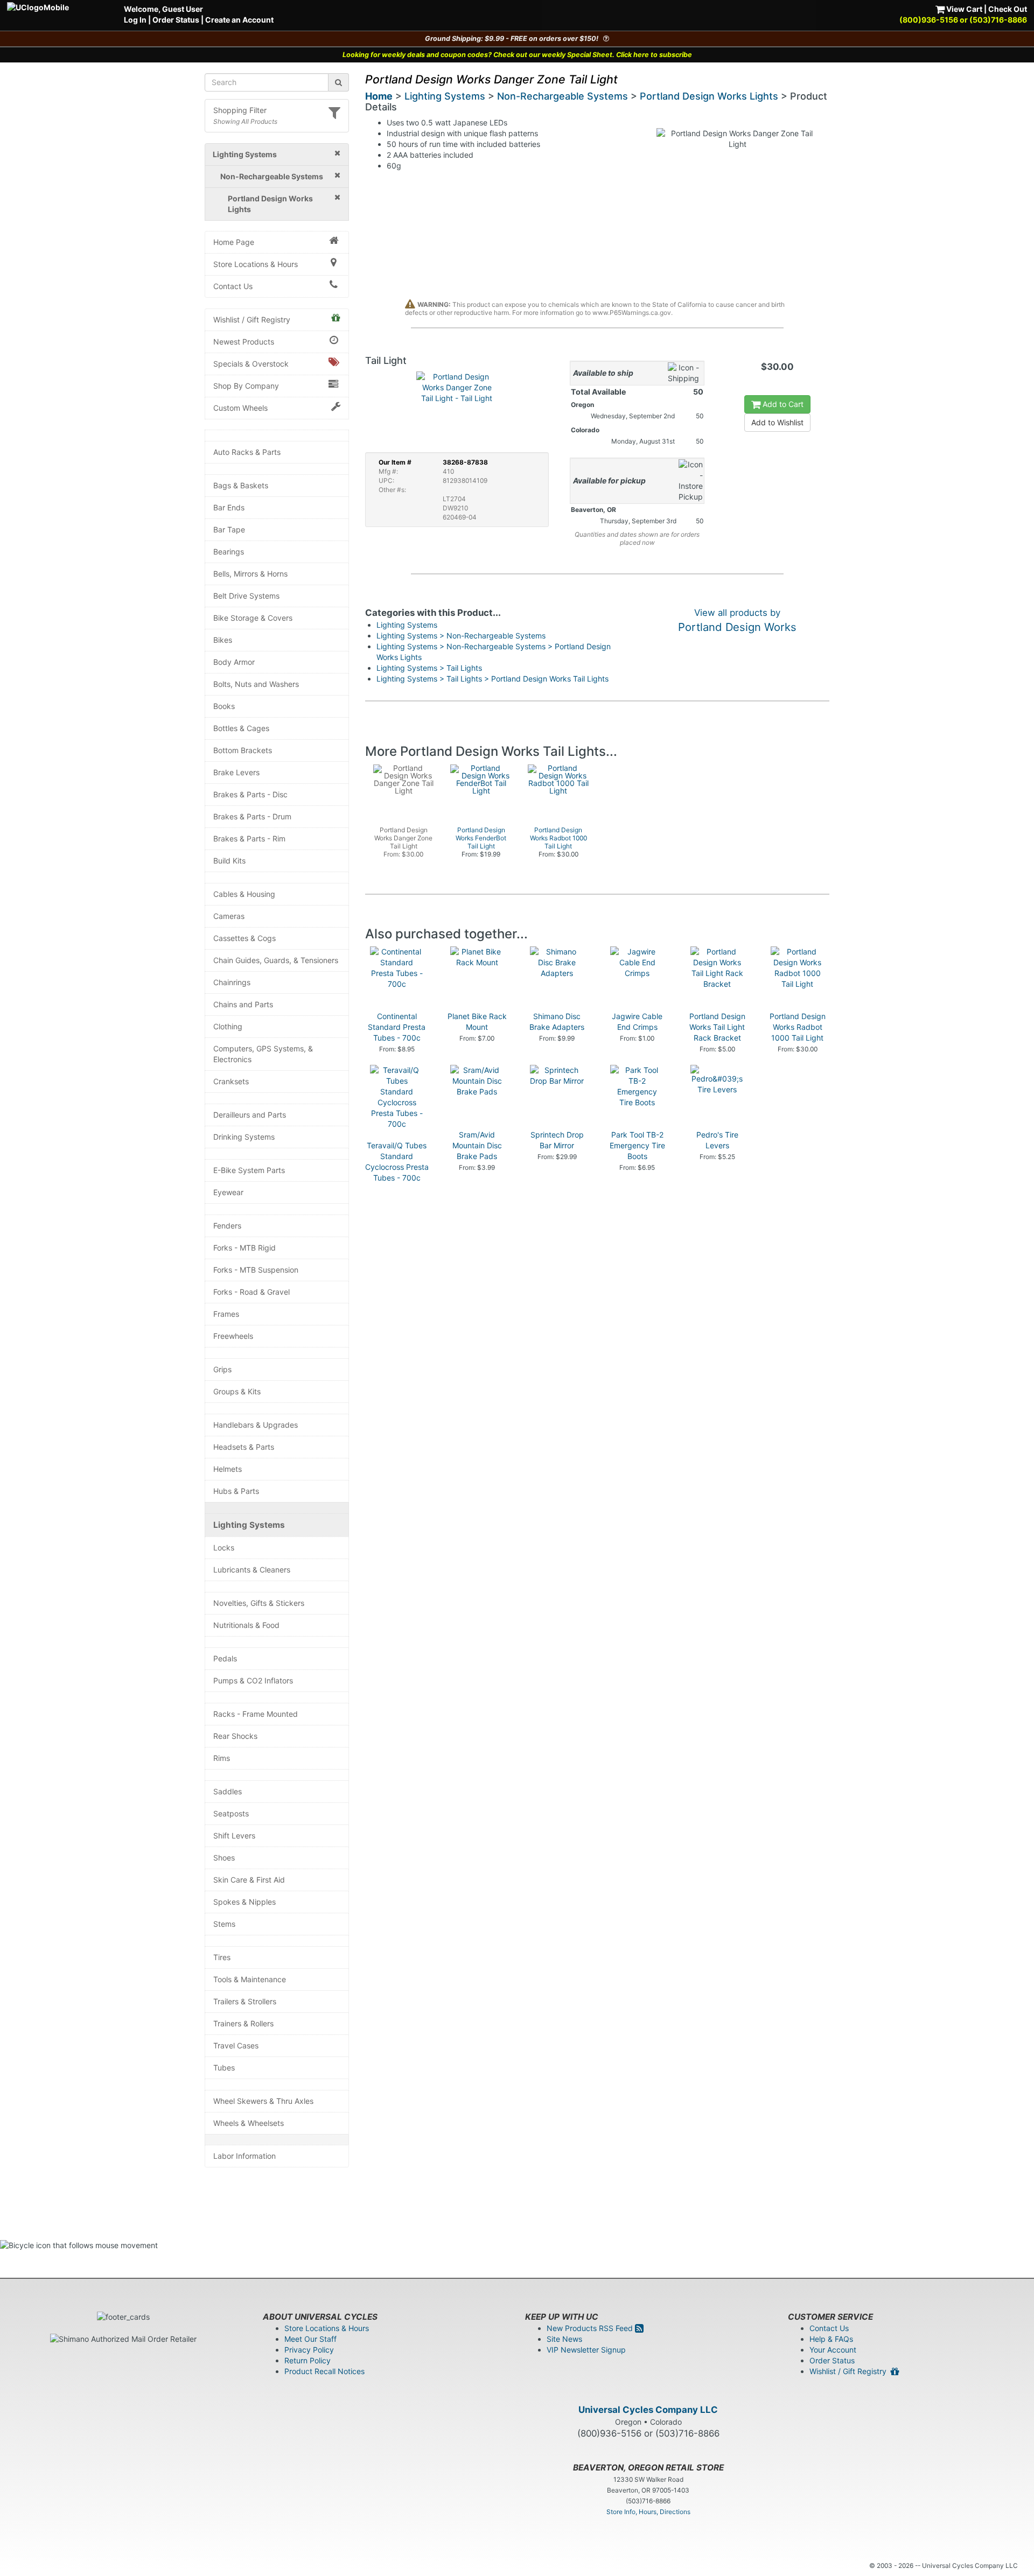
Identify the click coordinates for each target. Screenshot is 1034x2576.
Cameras (229, 916)
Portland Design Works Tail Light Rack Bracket (717, 1027)
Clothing (228, 1026)
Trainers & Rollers (243, 2023)
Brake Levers (236, 772)
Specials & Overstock (251, 364)
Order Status (176, 20)
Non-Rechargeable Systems (563, 96)
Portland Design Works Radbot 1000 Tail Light (798, 1027)
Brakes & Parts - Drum (252, 816)
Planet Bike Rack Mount (477, 1022)
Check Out (1008, 9)
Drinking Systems (244, 1137)
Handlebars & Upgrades (256, 1425)
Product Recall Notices (324, 2371)
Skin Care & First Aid (249, 1880)
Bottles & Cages (241, 728)
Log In (135, 20)
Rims (222, 1758)
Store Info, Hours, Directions (648, 2512)
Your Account (833, 2350)
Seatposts (231, 1813)
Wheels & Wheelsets (249, 2123)
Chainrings (232, 982)
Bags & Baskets (241, 485)
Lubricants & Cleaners (252, 1570)
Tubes (224, 2068)
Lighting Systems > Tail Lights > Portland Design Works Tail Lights (492, 679)
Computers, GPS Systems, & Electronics (263, 1054)
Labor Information (244, 2156)
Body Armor (234, 662)
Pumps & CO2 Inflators (253, 1680)
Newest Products (244, 342)
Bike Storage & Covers (253, 618)
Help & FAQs (831, 2339)
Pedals (225, 1658)
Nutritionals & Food (246, 1625)
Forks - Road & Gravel (251, 1292)
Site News (564, 2339)
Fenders (227, 1226)
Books (224, 706)
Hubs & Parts (236, 1491)
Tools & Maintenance (250, 1979)
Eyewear (228, 1192)
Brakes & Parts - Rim (249, 838)
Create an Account (239, 20)
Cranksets (231, 1081)
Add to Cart (782, 404)
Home (379, 96)
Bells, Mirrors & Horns (250, 574)
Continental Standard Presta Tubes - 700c (397, 1027)
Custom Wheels (240, 408)
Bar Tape (229, 529)
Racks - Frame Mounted (256, 1714)
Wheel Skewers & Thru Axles (263, 2101)
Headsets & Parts (244, 1447)
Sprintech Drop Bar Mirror (557, 1140)
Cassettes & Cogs (244, 938)
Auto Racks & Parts (247, 452)
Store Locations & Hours (256, 264)
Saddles (228, 1791)
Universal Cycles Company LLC (648, 2410)
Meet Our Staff (310, 2339)
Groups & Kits (237, 1391)
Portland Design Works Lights (709, 96)
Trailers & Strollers (245, 2001)
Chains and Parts (243, 1004)
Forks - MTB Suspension (256, 1270)
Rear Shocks (235, 1736)
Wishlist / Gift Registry (252, 320)
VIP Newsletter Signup (586, 2350)
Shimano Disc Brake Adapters (557, 1022)
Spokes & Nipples (244, 1902)
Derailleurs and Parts (250, 1115)
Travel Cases (236, 2045)
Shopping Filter (240, 110)
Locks (224, 1547)
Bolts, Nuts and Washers (256, 684)
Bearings (229, 552)
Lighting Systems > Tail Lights (429, 668)
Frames (226, 1314)
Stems (224, 1924)
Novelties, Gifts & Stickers (259, 1603)
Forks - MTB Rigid (244, 1248)
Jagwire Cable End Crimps (637, 1022)
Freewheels (233, 1336)
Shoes (224, 1858)
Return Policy (308, 2360)
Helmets (228, 1469)
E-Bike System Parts (249, 1170)
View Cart (963, 9)
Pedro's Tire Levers (717, 1140)
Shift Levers (234, 1836)
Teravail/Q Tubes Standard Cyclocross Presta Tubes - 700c (397, 1161)
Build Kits (229, 861)
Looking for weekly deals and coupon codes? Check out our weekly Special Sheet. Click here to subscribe (517, 55)
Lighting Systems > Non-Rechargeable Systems (461, 636)
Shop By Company (246, 386)
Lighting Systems (249, 1525)
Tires (222, 1957)
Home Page (234, 242)
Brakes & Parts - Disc (250, 794)
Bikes (223, 640)
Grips (222, 1369)
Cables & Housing (244, 894)
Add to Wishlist (777, 422)
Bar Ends (229, 507)
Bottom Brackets (243, 750)
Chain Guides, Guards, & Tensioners (276, 960)
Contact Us (233, 286)
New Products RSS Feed (591, 2328)
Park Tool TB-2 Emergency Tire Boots (637, 1145)
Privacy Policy (309, 2350)
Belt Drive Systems (246, 596)
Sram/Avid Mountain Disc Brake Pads (477, 1145)
